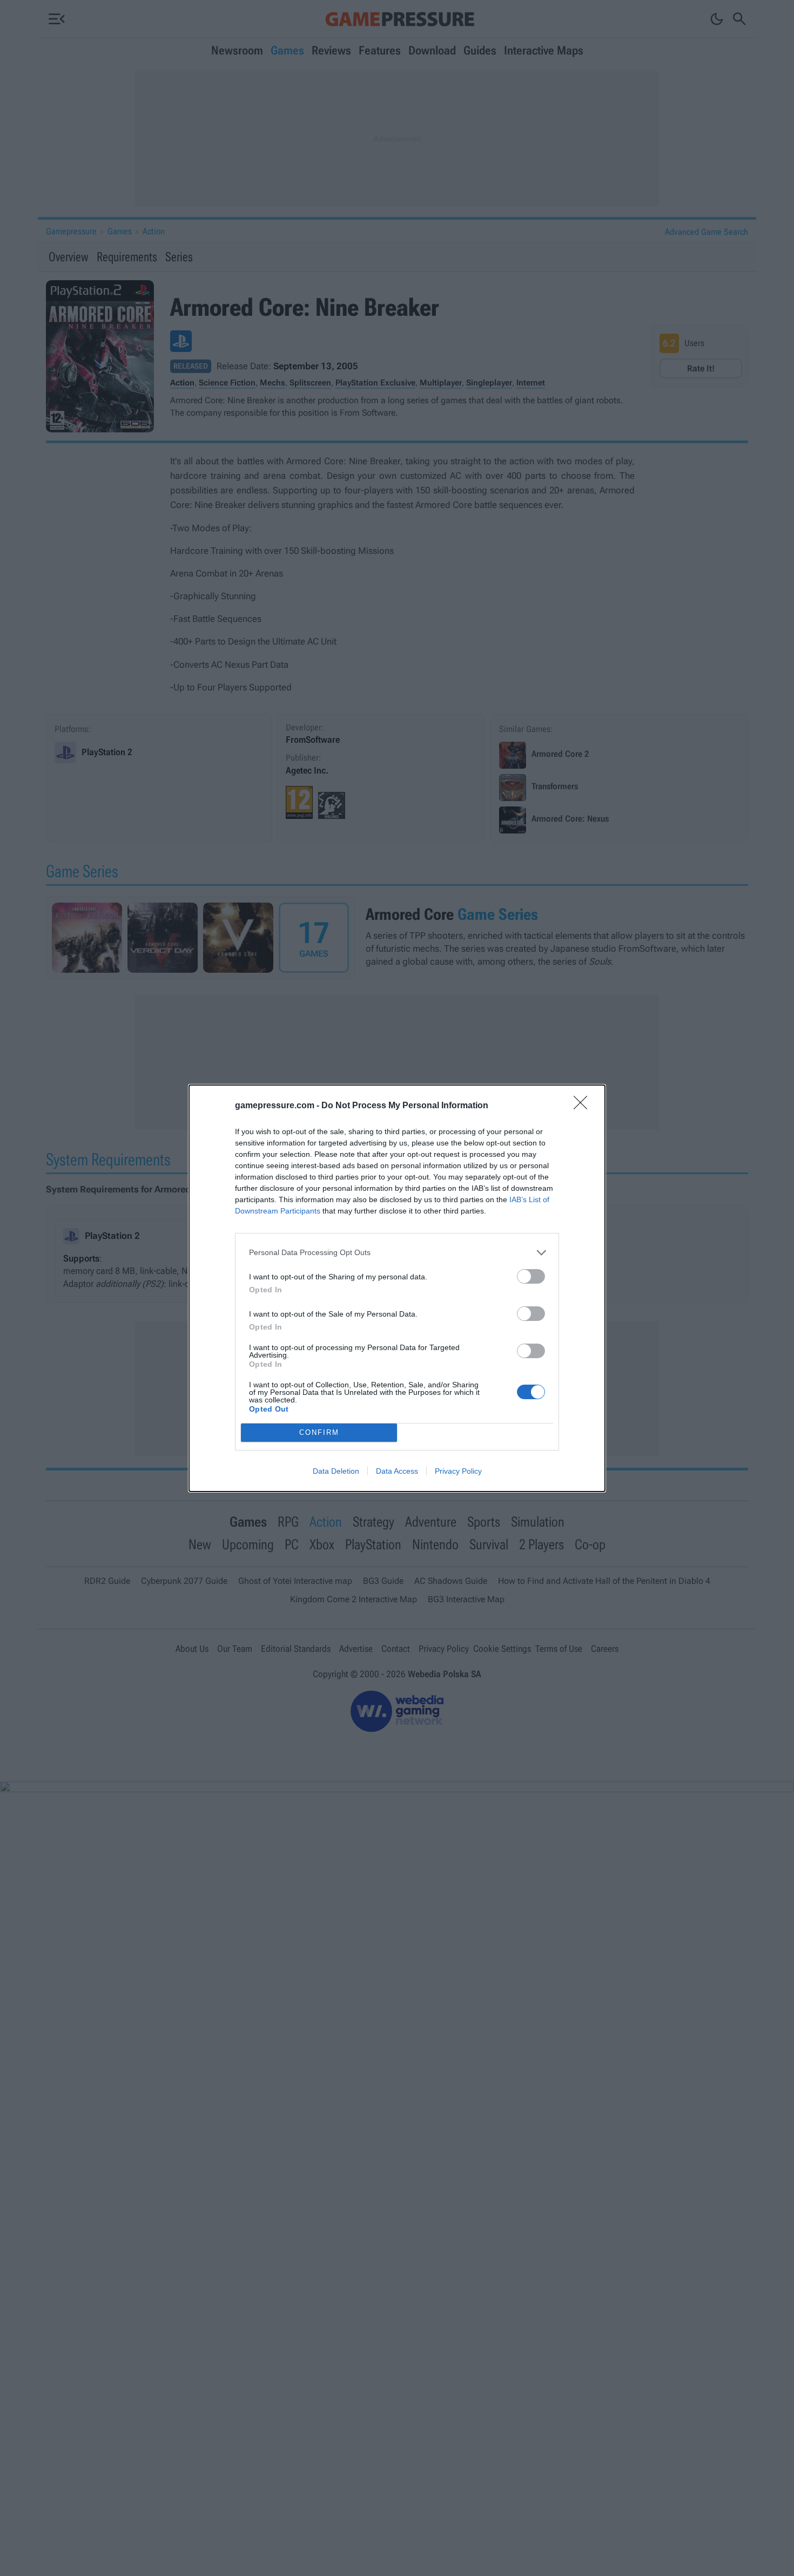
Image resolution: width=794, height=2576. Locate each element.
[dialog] (397, 1288)
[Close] (584, 1106)
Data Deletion (336, 1471)
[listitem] (397, 1253)
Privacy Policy (458, 1471)
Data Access (397, 1471)
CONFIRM (319, 1432)
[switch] (531, 1276)
